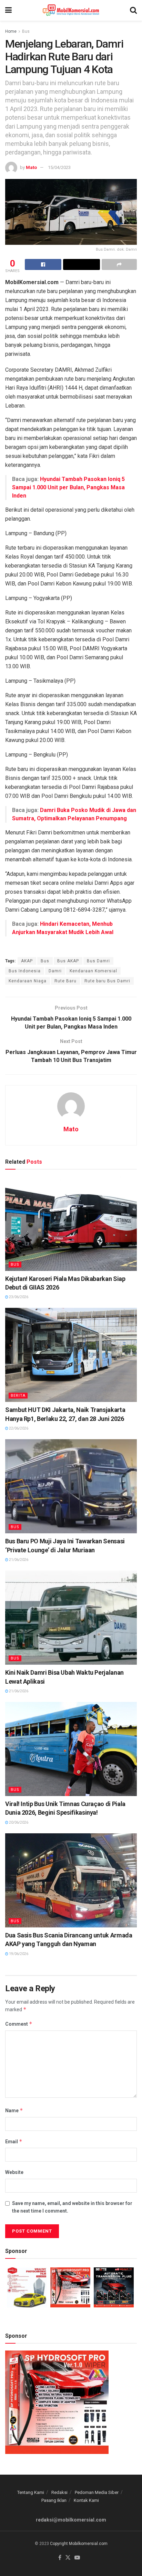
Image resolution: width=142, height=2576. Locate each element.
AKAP (27, 961)
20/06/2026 (18, 1822)
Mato (31, 167)
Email (14, 2141)
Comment (19, 2024)
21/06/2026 (18, 1560)
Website (14, 2172)
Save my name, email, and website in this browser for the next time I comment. (72, 2207)
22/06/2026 (18, 1428)
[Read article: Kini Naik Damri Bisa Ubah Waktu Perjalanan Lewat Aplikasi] (71, 1618)
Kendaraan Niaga (28, 981)
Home (11, 31)
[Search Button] (133, 10)
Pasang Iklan (54, 2500)
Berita (18, 1396)
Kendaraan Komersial (93, 971)
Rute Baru (65, 981)
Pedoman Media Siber (97, 2492)
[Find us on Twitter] (68, 2558)
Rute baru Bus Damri (107, 981)
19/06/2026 (18, 1954)
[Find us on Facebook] (60, 2558)
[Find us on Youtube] (77, 2558)
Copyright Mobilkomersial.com (79, 2544)
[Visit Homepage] (71, 10)
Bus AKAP (68, 961)
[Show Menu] (8, 10)
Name (14, 2110)
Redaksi (59, 2492)
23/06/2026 (18, 1297)
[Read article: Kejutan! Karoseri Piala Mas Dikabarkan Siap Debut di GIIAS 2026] (71, 1224)
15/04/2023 (59, 167)
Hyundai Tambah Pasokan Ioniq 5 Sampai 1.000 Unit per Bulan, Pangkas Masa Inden (68, 487)
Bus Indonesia (25, 971)
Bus (26, 31)
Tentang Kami (31, 2492)
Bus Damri (98, 961)
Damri (55, 971)
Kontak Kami (86, 2500)
